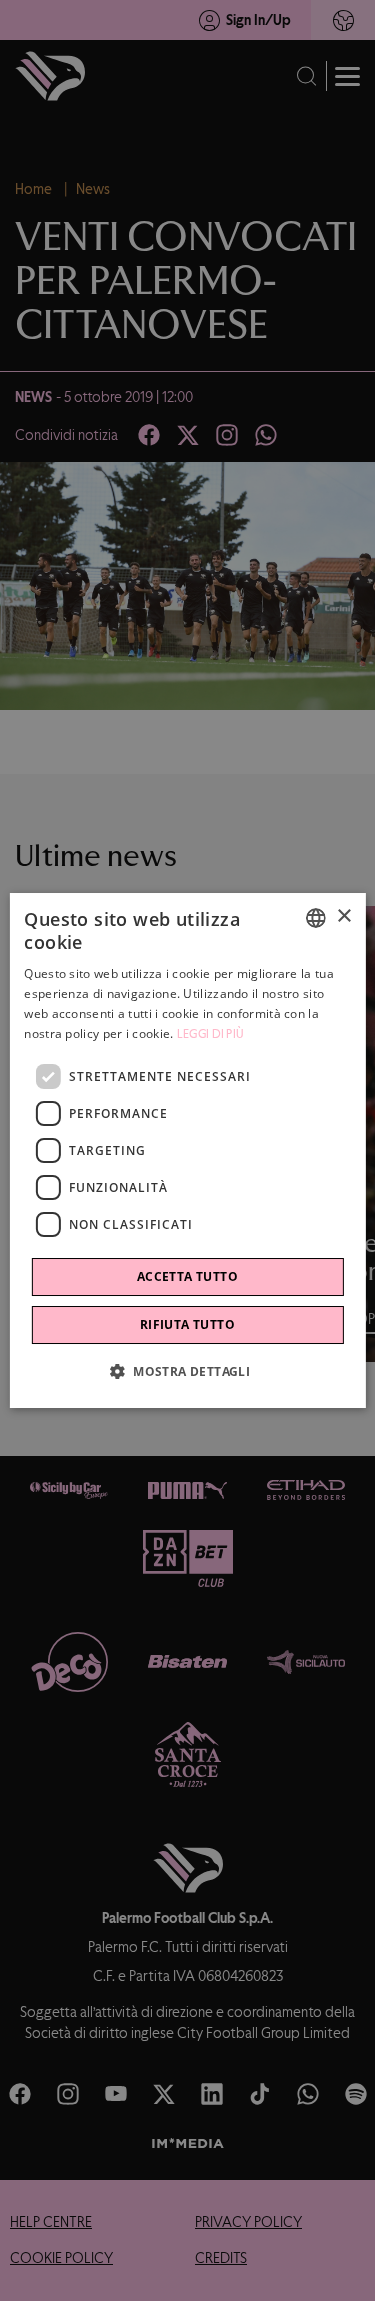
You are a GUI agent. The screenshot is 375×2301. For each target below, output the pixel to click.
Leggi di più (211, 1034)
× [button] (343, 916)
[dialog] (187, 1151)
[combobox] (316, 918)
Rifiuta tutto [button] (187, 1324)
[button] (187, 1371)
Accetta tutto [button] (187, 1276)
